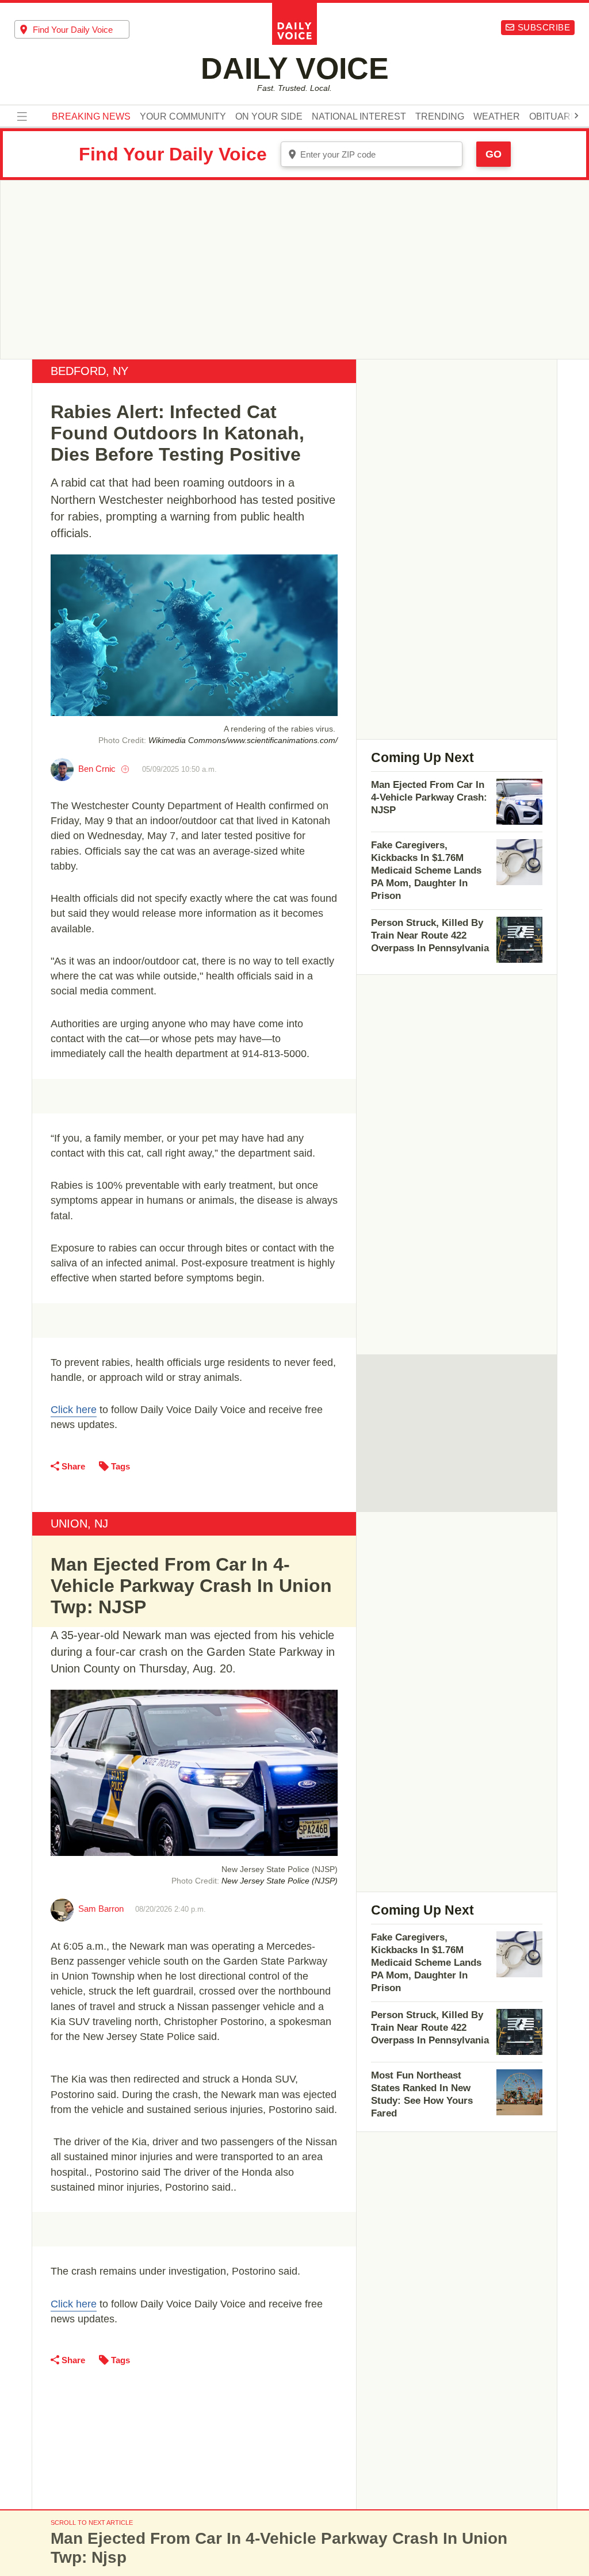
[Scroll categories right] (576, 116)
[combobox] (72, 29)
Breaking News (91, 117)
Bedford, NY (89, 371)
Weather (497, 117)
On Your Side (269, 117)
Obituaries (557, 117)
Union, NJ (79, 1524)
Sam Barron (101, 1909)
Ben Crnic (97, 769)
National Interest (359, 117)
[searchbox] (81, 30)
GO (494, 154)
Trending (440, 117)
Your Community (183, 117)
